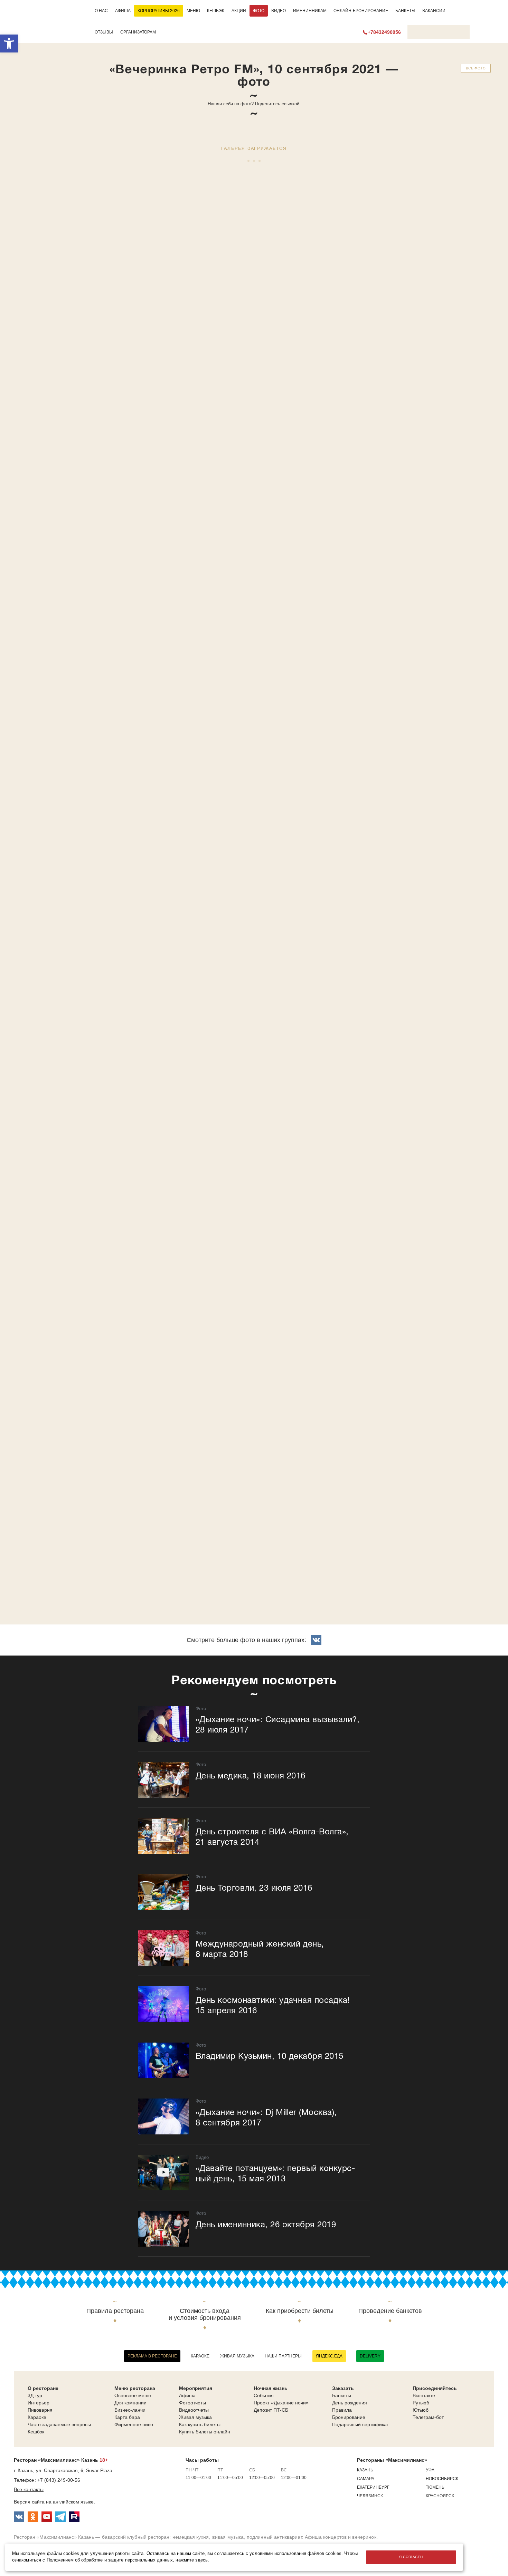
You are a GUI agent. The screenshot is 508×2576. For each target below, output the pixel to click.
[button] (9, 44)
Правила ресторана (115, 2311)
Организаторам (138, 32)
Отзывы (104, 32)
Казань (365, 2470)
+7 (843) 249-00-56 (59, 2480)
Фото (259, 11)
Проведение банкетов (390, 2311)
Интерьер (39, 2403)
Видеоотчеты (194, 2410)
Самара (366, 2479)
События (264, 2395)
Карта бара (127, 2417)
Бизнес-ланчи (130, 2410)
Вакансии (434, 11)
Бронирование (349, 2417)
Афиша (123, 11)
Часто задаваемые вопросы (59, 2424)
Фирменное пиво (134, 2424)
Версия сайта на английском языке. (54, 2502)
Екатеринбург (373, 2487)
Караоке (200, 2356)
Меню (193, 11)
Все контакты (29, 2489)
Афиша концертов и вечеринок (341, 2537)
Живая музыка (237, 2356)
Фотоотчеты (192, 2403)
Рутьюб (421, 2403)
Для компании (130, 2403)
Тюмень (435, 2487)
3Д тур (35, 2395)
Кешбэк (216, 11)
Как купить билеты (200, 2424)
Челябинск (370, 2496)
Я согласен (411, 2557)
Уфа (430, 2470)
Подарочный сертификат (360, 2424)
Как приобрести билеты (300, 2311)
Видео (279, 11)
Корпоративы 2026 (159, 11)
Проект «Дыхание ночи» (281, 2403)
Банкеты (405, 11)
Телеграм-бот (428, 2417)
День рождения (350, 2403)
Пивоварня (40, 2410)
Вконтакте (424, 2395)
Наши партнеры (283, 2356)
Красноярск (440, 2496)
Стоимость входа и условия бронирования (205, 2314)
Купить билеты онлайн (205, 2432)
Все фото (476, 68)
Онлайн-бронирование (361, 11)
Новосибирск (442, 2479)
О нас (101, 11)
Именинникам (310, 11)
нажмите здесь (192, 2560)
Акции (239, 11)
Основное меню (133, 2395)
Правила (342, 2410)
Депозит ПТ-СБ (271, 2410)
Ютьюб (421, 2410)
